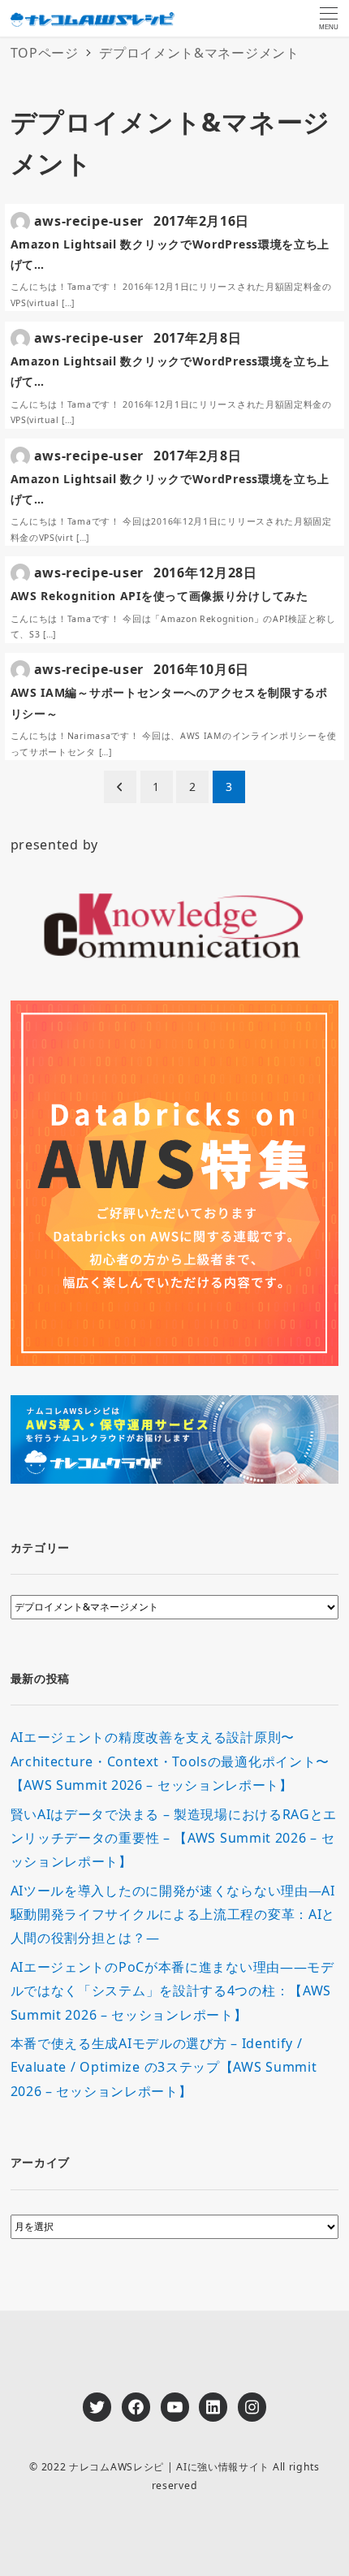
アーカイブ (41, 2162)
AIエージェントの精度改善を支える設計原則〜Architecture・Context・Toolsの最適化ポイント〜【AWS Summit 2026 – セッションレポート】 (170, 1761)
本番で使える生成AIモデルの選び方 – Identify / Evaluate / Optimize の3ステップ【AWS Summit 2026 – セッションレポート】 (164, 2067)
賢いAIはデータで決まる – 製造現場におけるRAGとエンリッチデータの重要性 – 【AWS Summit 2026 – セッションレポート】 (174, 1838)
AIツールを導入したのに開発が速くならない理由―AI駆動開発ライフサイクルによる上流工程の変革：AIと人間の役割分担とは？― (173, 1915)
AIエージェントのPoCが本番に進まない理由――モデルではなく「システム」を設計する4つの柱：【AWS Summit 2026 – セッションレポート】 (172, 1991)
